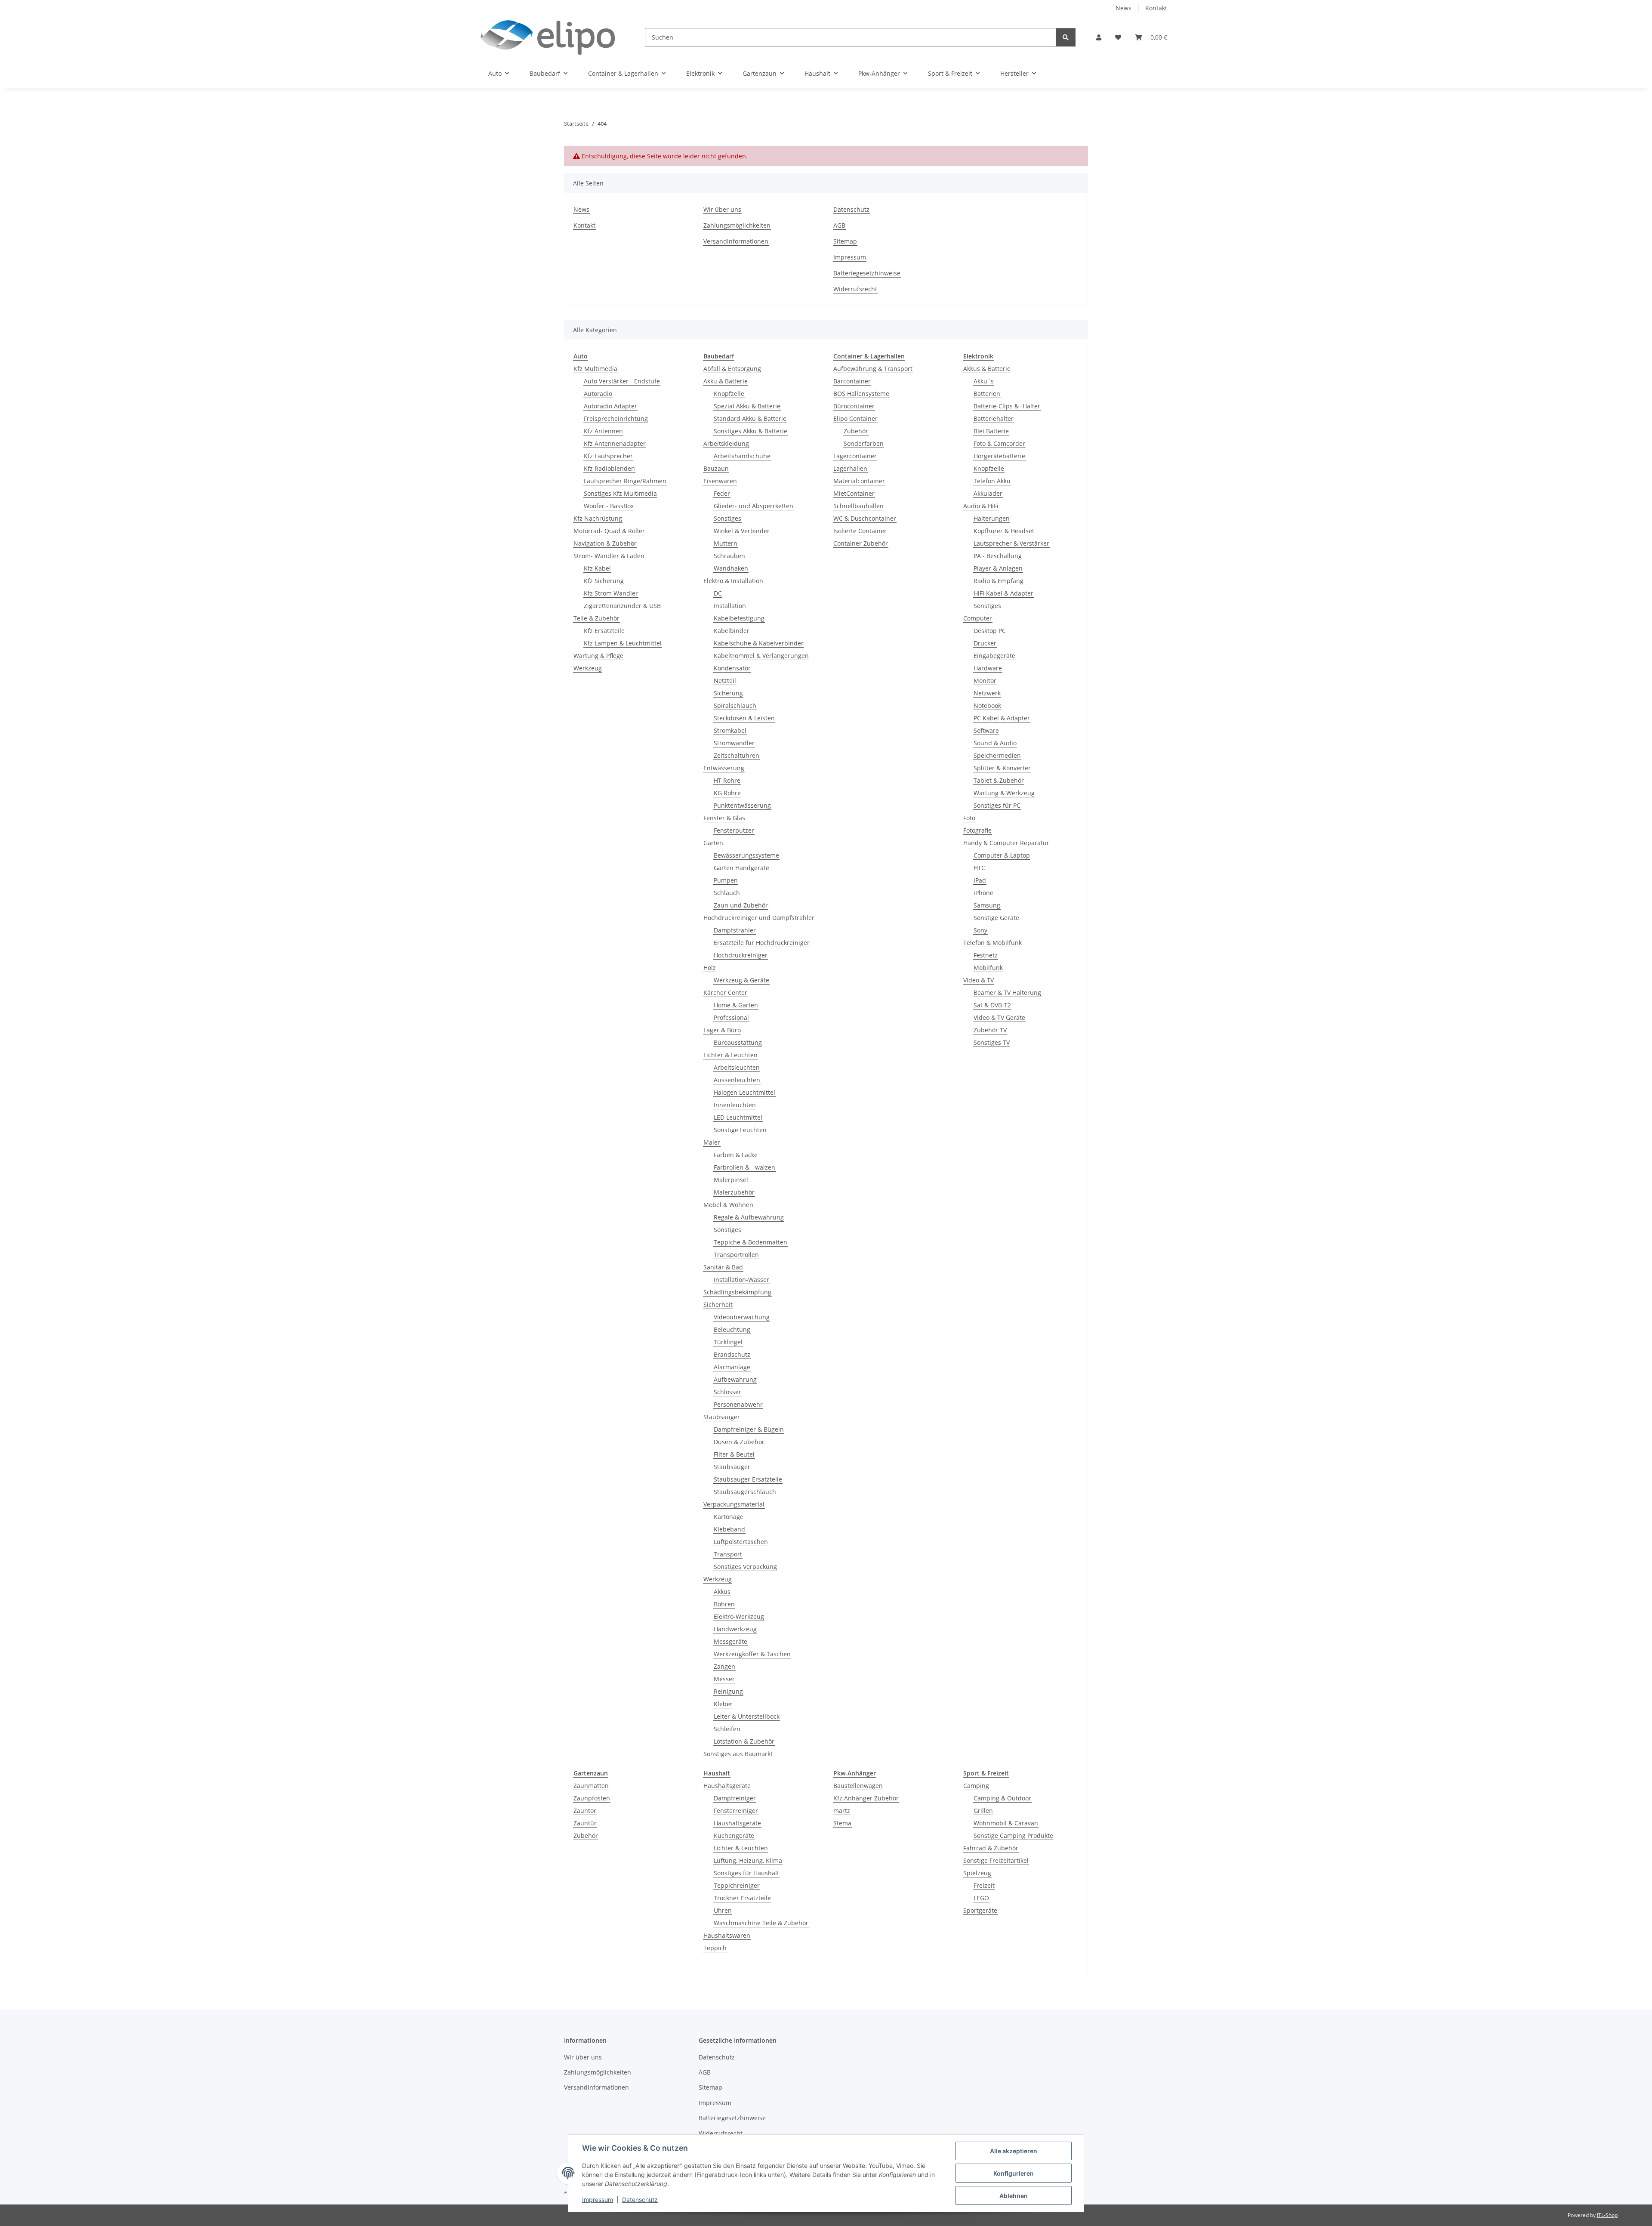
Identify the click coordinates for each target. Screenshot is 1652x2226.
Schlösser (727, 1392)
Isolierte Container (860, 531)
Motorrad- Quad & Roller (609, 531)
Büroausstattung (738, 1042)
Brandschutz (732, 1354)
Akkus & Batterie (987, 369)
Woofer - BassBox (609, 506)
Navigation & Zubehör (605, 543)
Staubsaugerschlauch (745, 1492)
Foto (969, 818)
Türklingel (728, 1342)
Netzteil (725, 681)
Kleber (723, 1704)
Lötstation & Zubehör (744, 1741)
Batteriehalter (994, 418)
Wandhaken (731, 568)
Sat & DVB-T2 (992, 1005)
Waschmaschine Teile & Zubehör (761, 1923)
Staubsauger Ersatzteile (748, 1479)
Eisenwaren (720, 481)
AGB (839, 225)
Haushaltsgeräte (727, 1786)
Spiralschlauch (735, 705)
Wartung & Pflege (598, 656)
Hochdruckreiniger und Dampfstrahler (759, 918)
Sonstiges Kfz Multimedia (620, 493)
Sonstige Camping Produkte (1013, 1835)
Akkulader (988, 493)
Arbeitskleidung (726, 443)
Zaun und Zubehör (741, 905)
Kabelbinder (732, 631)
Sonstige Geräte (996, 918)
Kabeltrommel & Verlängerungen (761, 656)
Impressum (598, 2200)
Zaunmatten (591, 1786)
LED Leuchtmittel (738, 1117)
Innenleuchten (735, 1105)
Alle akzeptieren (1014, 2151)
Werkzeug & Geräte (741, 980)
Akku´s (984, 381)
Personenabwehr (738, 1404)
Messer (724, 1679)
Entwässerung (724, 768)
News (1123, 8)
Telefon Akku (992, 481)
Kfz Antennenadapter (615, 443)
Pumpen (726, 880)
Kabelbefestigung (739, 618)
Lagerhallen (850, 468)
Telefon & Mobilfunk (992, 943)
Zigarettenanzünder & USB (622, 606)
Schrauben (729, 556)
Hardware (988, 668)
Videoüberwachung (742, 1317)
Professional (731, 1017)
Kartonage (729, 1517)
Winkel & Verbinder (742, 531)
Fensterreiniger (736, 1811)
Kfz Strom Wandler (611, 593)
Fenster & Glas (724, 818)
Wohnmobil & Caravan (1006, 1823)
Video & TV (979, 980)
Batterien (987, 394)
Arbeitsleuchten (737, 1067)
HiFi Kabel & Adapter (1003, 593)
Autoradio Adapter (610, 406)
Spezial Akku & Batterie (747, 406)
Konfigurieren (1014, 2173)
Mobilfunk (988, 968)
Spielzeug (977, 1873)
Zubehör (856, 431)
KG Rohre (727, 793)
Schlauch (727, 893)
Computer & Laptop (1002, 855)
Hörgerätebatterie (999, 456)
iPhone (983, 893)
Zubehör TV (990, 1030)
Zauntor (585, 1811)
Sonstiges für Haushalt (746, 1873)
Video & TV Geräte (999, 1017)
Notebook (987, 705)
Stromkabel (730, 730)
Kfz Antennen (603, 431)
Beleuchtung (732, 1329)
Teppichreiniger (737, 1885)
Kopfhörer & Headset (1004, 531)
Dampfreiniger (735, 1798)
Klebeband (729, 1529)
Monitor (985, 681)
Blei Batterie (991, 431)
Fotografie (977, 830)
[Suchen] (1066, 37)
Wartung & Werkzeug (1004, 793)
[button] (1099, 37)
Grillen (983, 1811)
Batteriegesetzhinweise (867, 273)
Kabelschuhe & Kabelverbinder (759, 643)
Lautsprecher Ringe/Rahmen (625, 481)
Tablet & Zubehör (999, 780)
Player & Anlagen (998, 568)
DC (718, 593)
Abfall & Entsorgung (732, 369)
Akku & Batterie (726, 381)
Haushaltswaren (727, 1935)
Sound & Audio (995, 743)
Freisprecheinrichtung (616, 418)
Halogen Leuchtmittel (744, 1092)
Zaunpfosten (592, 1798)
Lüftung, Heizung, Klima (748, 1860)
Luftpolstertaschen (741, 1542)
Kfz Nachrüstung (598, 518)
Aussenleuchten (737, 1080)
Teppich (715, 1948)
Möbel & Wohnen (728, 1205)
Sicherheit (718, 1304)
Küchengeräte (734, 1835)
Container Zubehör (861, 543)
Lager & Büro (722, 1030)
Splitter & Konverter (1002, 768)
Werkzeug (588, 668)
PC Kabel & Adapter (1002, 718)
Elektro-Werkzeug (739, 1616)
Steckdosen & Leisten (744, 718)
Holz (710, 968)
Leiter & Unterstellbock (747, 1716)
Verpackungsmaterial (734, 1504)
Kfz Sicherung (604, 581)
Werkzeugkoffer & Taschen (752, 1654)
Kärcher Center (725, 993)
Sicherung (728, 693)
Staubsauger (722, 1417)
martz (842, 1811)
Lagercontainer (855, 456)
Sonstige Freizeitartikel (996, 1860)
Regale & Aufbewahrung (749, 1217)
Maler (712, 1142)
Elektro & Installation (733, 581)
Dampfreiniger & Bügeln (749, 1429)
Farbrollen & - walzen (744, 1167)
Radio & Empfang (999, 581)
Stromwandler (734, 743)
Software (986, 730)
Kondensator (732, 668)
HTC (979, 868)
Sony (980, 930)
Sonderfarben (864, 443)
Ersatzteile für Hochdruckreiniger (762, 943)
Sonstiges (727, 518)
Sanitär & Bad (723, 1267)
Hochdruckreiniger (741, 955)
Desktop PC (990, 631)
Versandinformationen (736, 241)
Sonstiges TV (992, 1042)
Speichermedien (997, 755)
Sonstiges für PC (997, 805)
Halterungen (992, 518)
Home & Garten (736, 1005)
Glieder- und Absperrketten (754, 506)
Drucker (985, 643)
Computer (978, 618)
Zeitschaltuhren (737, 755)
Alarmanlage (732, 1367)
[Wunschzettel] (1118, 37)
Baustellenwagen (858, 1786)
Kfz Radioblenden (609, 468)
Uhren (723, 1910)
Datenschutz (640, 2200)
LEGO (981, 1898)
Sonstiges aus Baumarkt (738, 1754)
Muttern (726, 543)
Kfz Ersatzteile (604, 631)
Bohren (724, 1604)
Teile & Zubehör (596, 618)
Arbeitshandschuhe (742, 456)
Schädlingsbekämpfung (737, 1292)
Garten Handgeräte (741, 868)
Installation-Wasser (741, 1280)
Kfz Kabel (597, 568)
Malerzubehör (734, 1192)
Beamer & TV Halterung (1007, 993)
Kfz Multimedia (595, 369)
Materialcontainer (859, 481)
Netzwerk (987, 693)
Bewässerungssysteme (746, 855)
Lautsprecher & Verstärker (1011, 543)
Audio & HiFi (981, 506)
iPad (980, 880)
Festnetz (986, 955)
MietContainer (854, 493)
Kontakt (1156, 8)
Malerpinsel (731, 1180)
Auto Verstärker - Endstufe (622, 381)
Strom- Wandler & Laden (609, 556)
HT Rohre (727, 780)
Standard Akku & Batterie (750, 418)
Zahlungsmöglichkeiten (737, 225)
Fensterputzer (734, 830)
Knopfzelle (729, 394)
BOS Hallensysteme (861, 394)
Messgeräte (730, 1641)
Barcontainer (852, 381)
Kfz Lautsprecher (608, 456)
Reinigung (728, 1691)
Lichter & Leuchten (730, 1055)
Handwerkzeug (735, 1629)
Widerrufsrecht (855, 289)
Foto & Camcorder (999, 443)
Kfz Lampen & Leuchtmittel (623, 643)
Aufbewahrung (735, 1379)
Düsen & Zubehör (739, 1442)
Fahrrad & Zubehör (991, 1848)
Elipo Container (855, 418)
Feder (722, 493)
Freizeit (984, 1885)
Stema (842, 1823)
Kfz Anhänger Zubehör (866, 1798)
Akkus (722, 1592)
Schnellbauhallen (858, 506)
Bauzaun (716, 468)
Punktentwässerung (742, 805)
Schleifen (727, 1729)
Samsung (987, 905)
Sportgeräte (980, 1910)
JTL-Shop (1607, 2215)
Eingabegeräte (994, 656)
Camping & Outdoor (1002, 1798)
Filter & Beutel (734, 1454)
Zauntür (585, 1823)
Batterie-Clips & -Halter (1007, 406)
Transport (728, 1554)
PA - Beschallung (998, 556)
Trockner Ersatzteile (742, 1898)
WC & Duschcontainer (865, 518)
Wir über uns (722, 209)
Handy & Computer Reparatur (1006, 843)
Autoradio (598, 394)
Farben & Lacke (736, 1155)
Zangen (724, 1666)
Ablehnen (1014, 2196)
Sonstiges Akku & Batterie (750, 431)
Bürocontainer (854, 406)
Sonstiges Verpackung (745, 1567)
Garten (713, 843)
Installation (730, 606)
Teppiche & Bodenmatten (750, 1242)
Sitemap (845, 241)
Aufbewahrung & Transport (873, 369)
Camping (976, 1786)
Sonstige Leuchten (740, 1130)
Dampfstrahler (735, 930)
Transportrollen (736, 1255)
